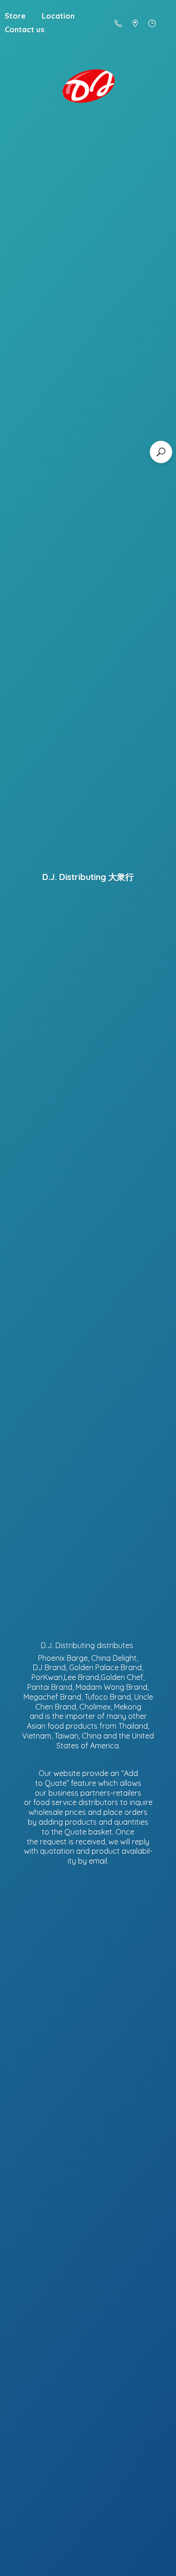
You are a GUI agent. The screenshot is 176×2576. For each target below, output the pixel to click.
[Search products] (161, 452)
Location (58, 16)
